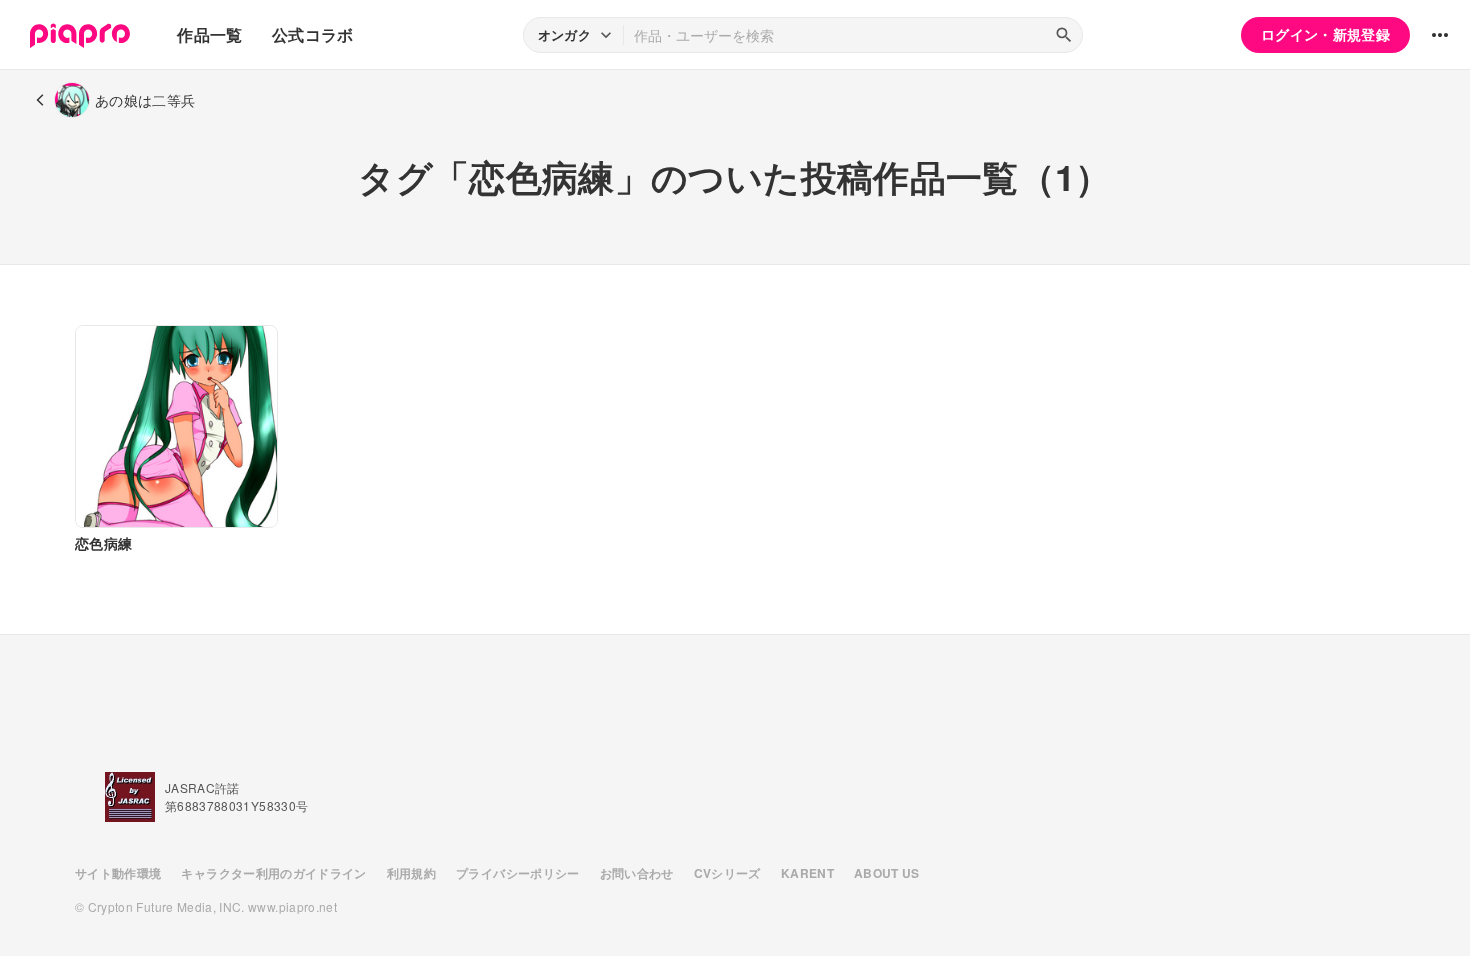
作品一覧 (209, 34)
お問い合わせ (637, 873)
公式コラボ (313, 34)
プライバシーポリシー (518, 873)
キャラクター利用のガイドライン (273, 873)
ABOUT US (887, 873)
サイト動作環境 (118, 873)
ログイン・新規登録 (1325, 34)
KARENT (807, 873)
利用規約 (411, 873)
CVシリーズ (727, 873)
